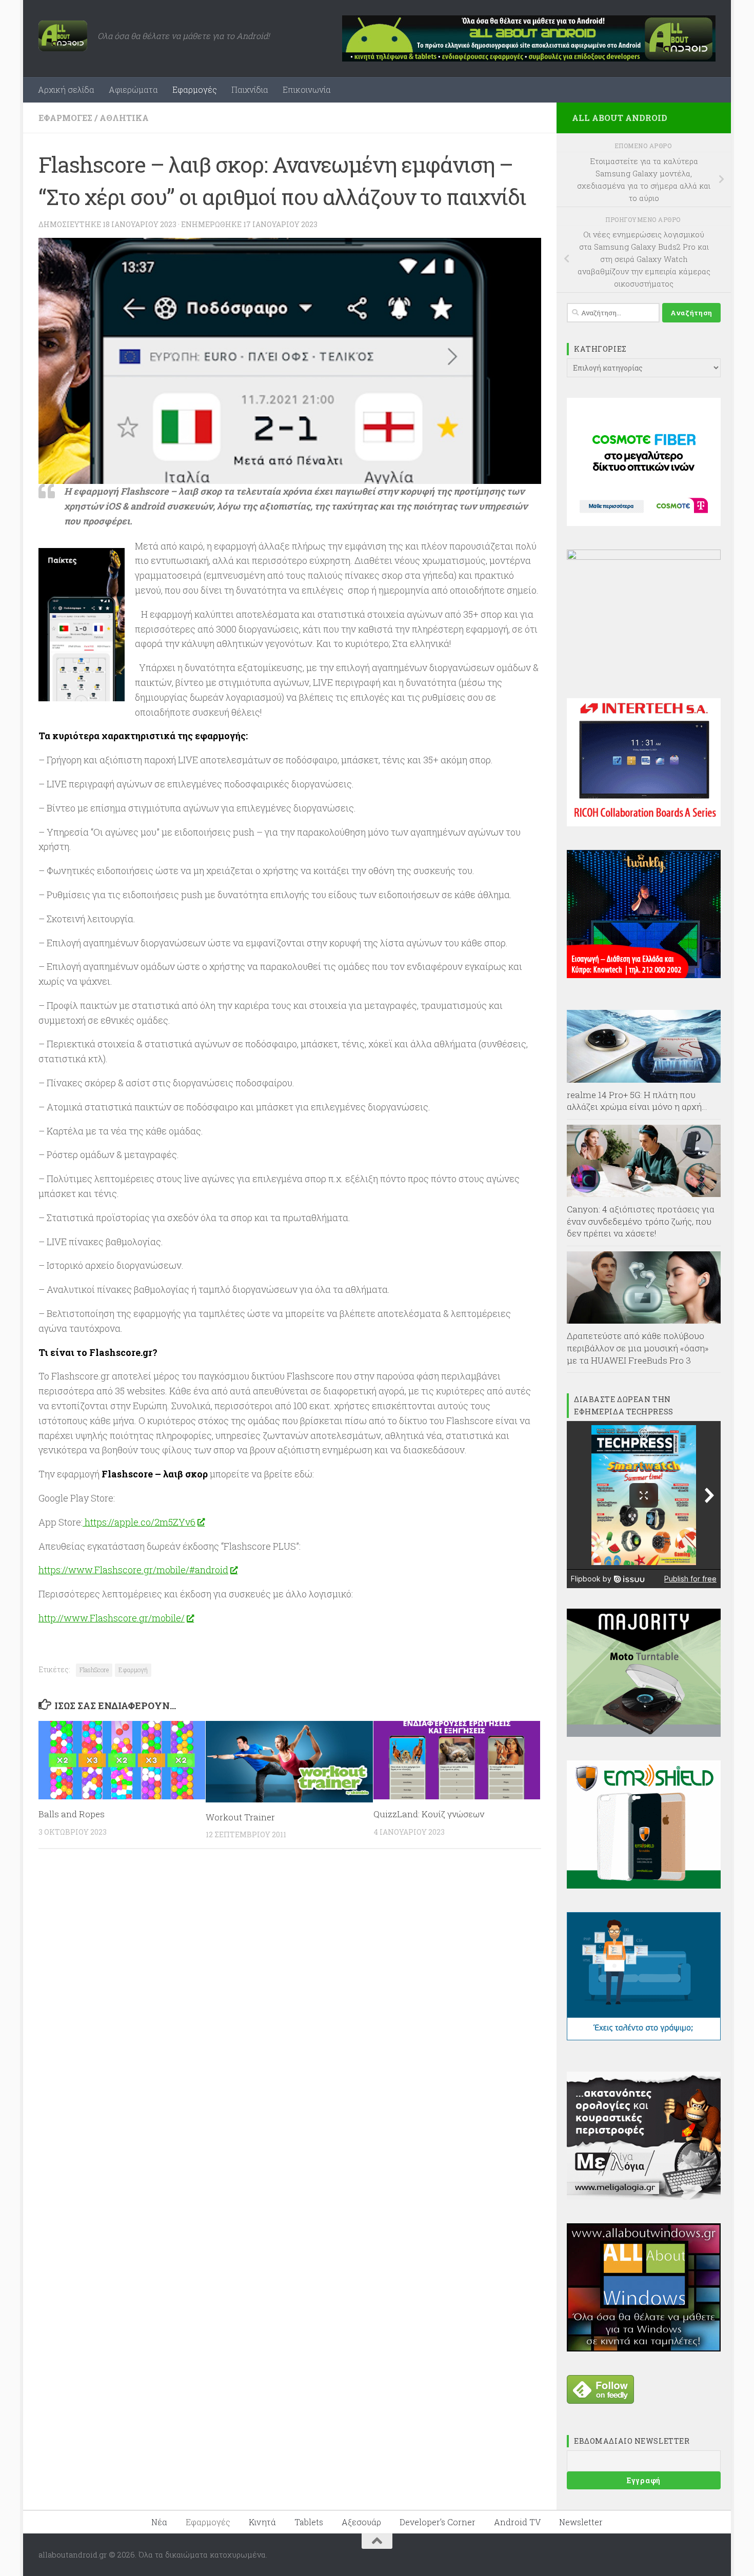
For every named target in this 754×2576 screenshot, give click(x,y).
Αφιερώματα (133, 89)
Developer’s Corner (438, 2522)
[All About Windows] (644, 2348)
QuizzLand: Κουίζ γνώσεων (429, 1814)
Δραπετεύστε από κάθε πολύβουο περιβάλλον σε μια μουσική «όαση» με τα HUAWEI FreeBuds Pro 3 (638, 1348)
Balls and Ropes (72, 1814)
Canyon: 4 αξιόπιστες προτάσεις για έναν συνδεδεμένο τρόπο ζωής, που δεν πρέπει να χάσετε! (641, 1221)
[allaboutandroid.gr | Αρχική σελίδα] (63, 36)
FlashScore (94, 1670)
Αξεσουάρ (361, 2522)
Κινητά (262, 2522)
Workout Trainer (240, 1817)
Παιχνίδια (250, 89)
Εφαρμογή (133, 1670)
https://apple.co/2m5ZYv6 (139, 1522)
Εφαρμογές (195, 89)
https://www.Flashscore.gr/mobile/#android (133, 1570)
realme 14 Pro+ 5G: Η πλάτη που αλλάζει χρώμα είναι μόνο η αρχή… (637, 1101)
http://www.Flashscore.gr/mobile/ (112, 1618)
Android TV (517, 2522)
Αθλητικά (124, 118)
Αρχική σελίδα (66, 89)
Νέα (159, 2522)
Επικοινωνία (307, 89)
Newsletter (581, 2522)
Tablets (309, 2522)
